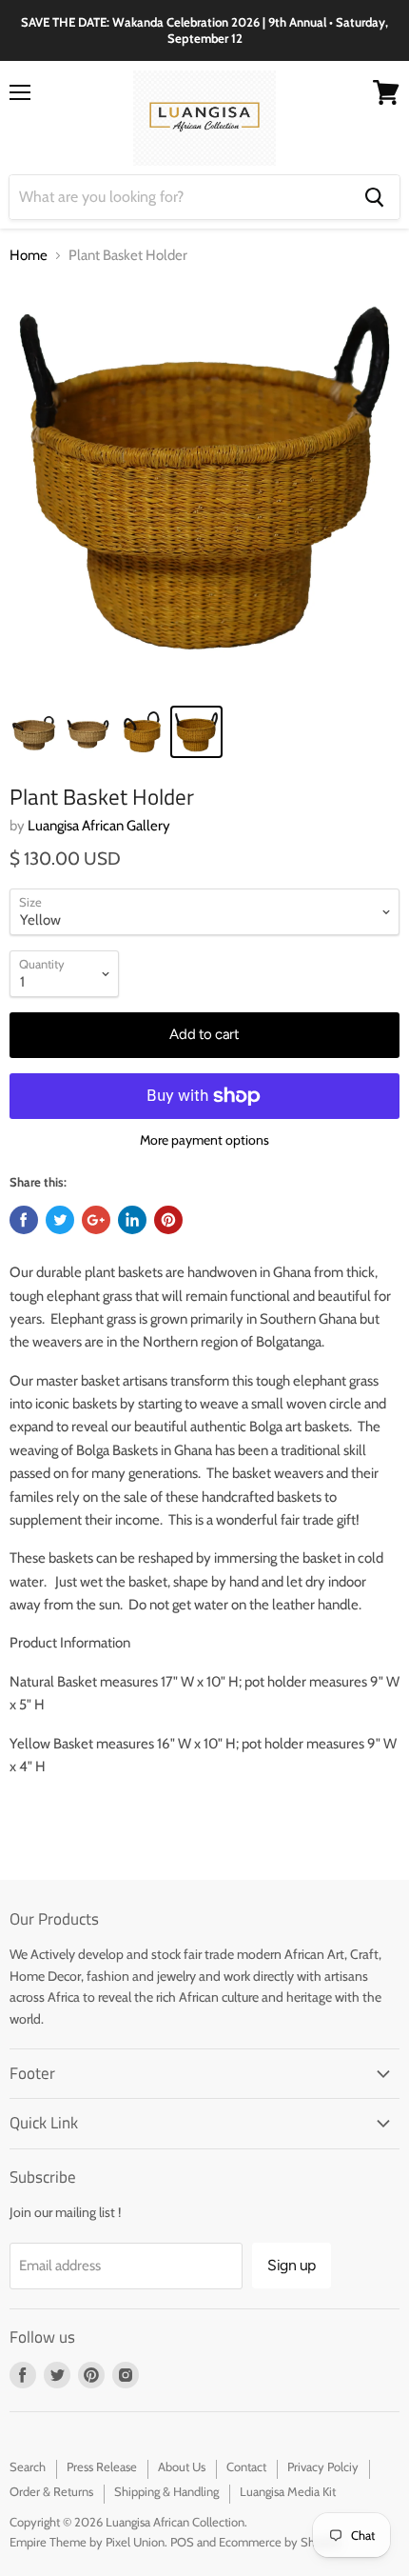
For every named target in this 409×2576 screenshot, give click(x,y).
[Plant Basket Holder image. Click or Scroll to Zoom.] (204, 488)
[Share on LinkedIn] (132, 1220)
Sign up (292, 2265)
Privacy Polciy (323, 2466)
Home (29, 256)
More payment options (204, 1140)
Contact (246, 2466)
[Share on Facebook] (24, 1220)
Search (28, 2466)
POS (182, 2542)
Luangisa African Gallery (99, 826)
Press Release (102, 2466)
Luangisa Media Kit (288, 2491)
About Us (182, 2466)
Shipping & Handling (166, 2491)
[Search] (374, 197)
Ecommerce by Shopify (280, 2542)
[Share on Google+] (96, 1220)
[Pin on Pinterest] (168, 1220)
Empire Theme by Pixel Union (87, 2542)
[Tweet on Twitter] (60, 1220)
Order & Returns (51, 2491)
